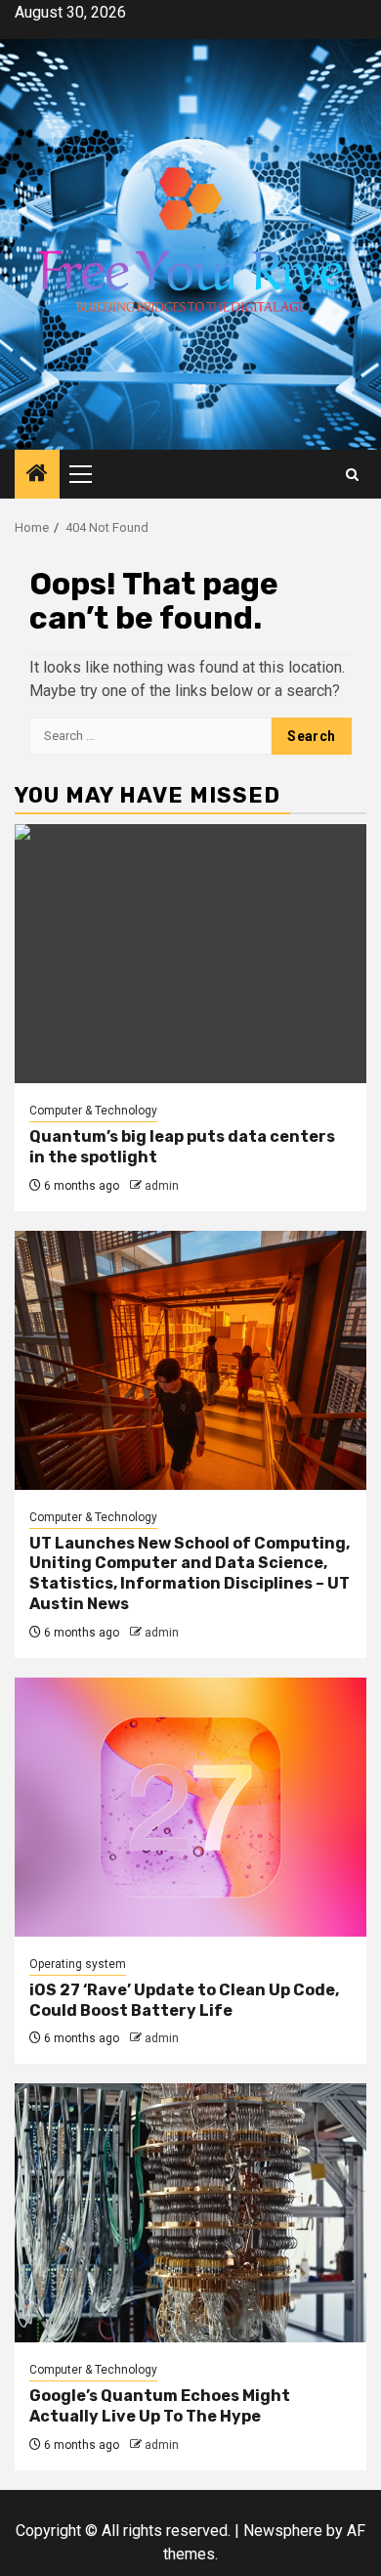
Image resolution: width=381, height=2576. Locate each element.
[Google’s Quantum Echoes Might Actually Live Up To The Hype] (190, 2213)
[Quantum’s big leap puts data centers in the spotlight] (190, 954)
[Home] (37, 475)
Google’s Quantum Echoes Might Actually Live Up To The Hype (160, 2406)
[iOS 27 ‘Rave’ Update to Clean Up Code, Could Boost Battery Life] (190, 1807)
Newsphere (283, 2531)
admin (162, 1186)
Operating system (78, 1964)
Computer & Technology (93, 1111)
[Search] (352, 475)
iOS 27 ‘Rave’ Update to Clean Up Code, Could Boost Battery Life (184, 2000)
